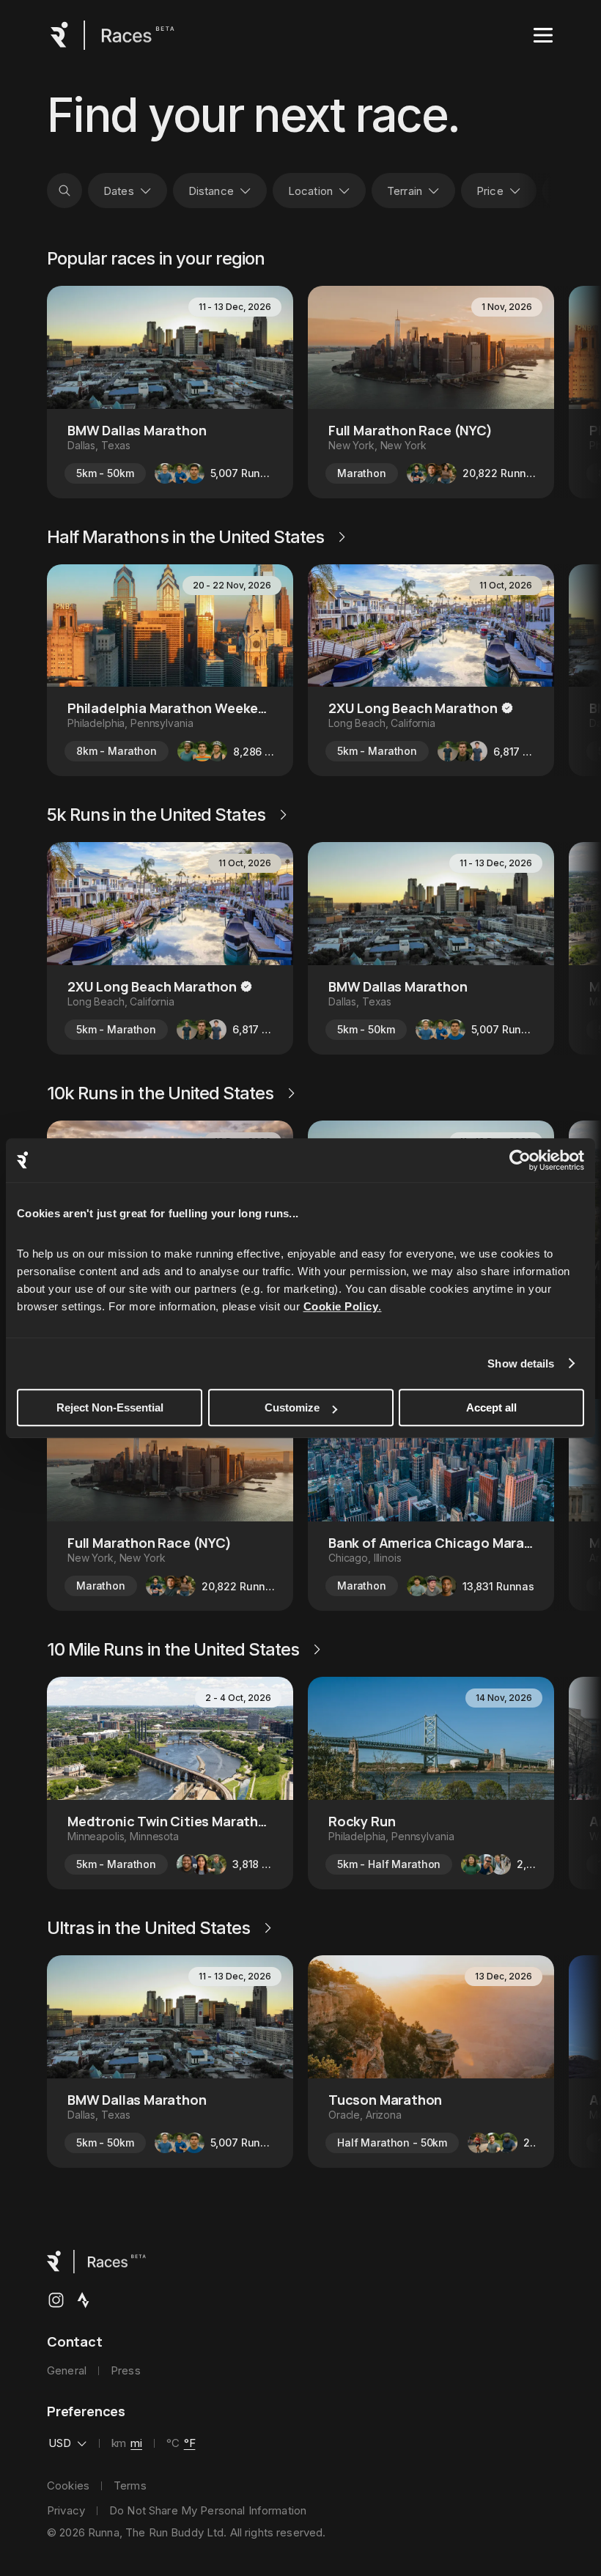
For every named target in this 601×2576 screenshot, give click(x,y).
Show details (521, 1363)
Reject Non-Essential (110, 1407)
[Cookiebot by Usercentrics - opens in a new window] (520, 1160)
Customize (292, 1407)
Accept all (491, 1407)
